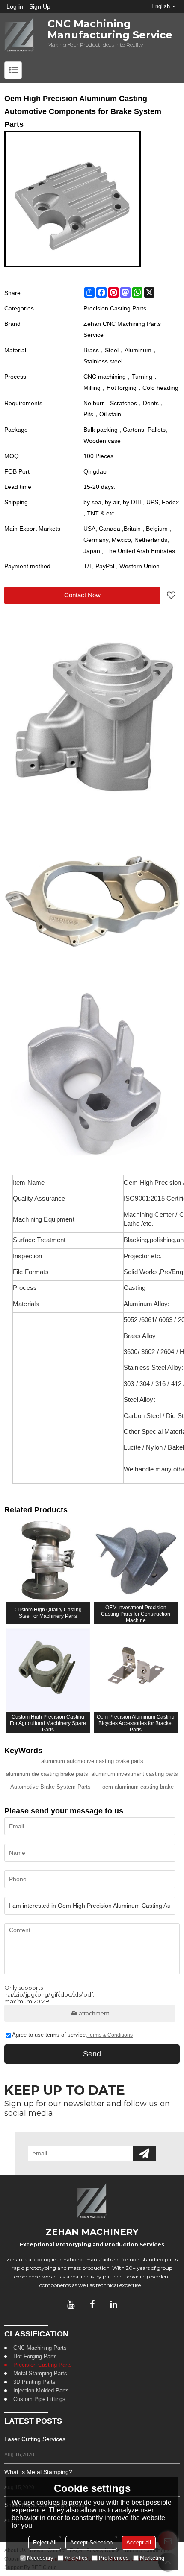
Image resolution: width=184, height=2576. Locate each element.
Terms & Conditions (110, 2035)
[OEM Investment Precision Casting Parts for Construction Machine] (136, 1560)
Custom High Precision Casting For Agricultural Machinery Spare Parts (48, 1722)
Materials (27, 1304)
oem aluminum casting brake (138, 1787)
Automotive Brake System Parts (50, 1787)
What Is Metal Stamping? (38, 2472)
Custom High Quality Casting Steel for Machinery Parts (48, 1613)
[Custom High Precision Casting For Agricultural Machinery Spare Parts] (48, 1670)
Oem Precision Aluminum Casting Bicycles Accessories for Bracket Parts (136, 1722)
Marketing (152, 2558)
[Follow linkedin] (113, 2304)
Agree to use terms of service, (72, 2035)
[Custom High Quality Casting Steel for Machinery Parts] (48, 1560)
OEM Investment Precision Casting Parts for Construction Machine (136, 1613)
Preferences (114, 2558)
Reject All (45, 2542)
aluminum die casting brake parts (47, 1774)
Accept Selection (91, 2542)
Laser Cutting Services (35, 2439)
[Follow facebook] (92, 2304)
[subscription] (144, 2153)
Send (92, 2054)
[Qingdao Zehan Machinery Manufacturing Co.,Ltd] (19, 35)
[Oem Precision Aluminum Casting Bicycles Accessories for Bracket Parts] (136, 1670)
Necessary (40, 2558)
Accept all (139, 2542)
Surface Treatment (39, 1240)
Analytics (76, 2558)
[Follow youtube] (71, 2304)
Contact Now (82, 595)
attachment (94, 2013)
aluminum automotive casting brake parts (92, 1761)
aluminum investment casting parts (135, 1774)
